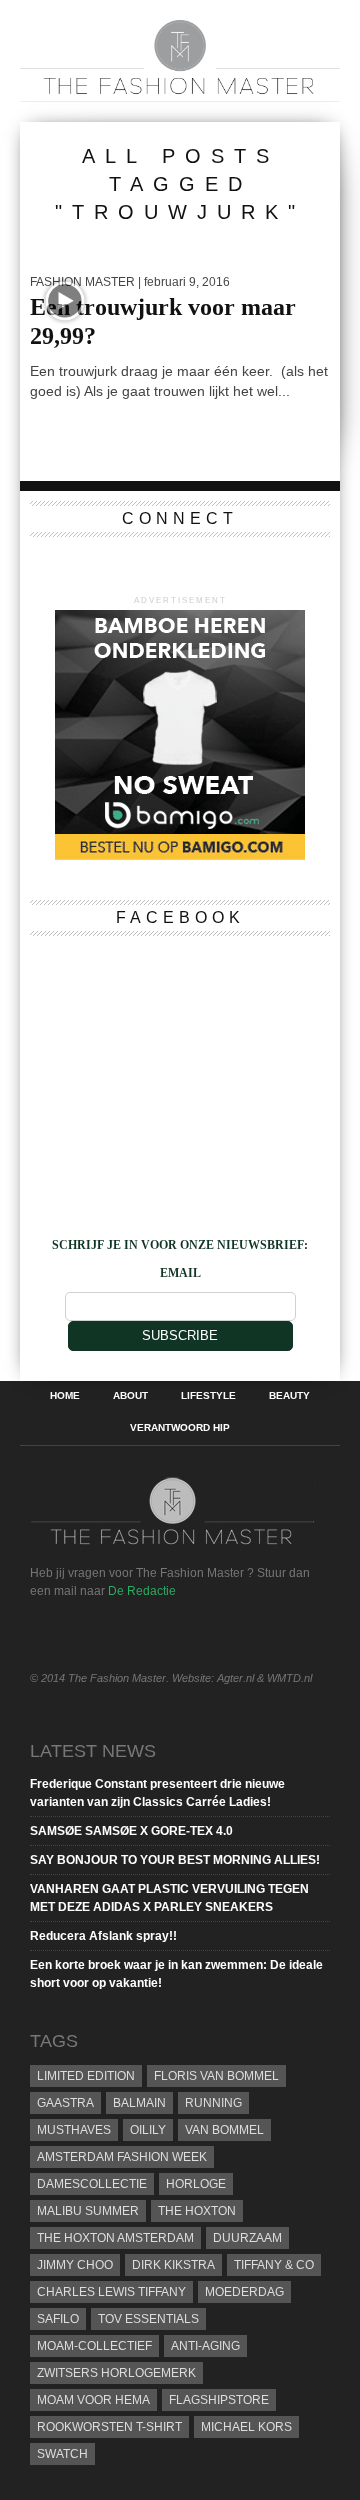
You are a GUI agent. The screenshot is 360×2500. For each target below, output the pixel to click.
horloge (196, 2184)
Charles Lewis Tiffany (111, 2292)
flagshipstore (219, 2400)
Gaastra (65, 2103)
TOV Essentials (148, 2319)
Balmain (139, 2103)
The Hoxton (197, 2211)
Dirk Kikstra (173, 2265)
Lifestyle (208, 1396)
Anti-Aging (205, 2346)
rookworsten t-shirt (109, 2427)
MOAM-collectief (94, 2346)
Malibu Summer (88, 2211)
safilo (58, 2319)
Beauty (289, 1396)
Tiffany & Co (274, 2265)
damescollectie (92, 2184)
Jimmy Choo (75, 2265)
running (213, 2103)
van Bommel (224, 2130)
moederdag (244, 2292)
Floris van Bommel (216, 2076)
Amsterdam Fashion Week (122, 2157)
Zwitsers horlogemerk (116, 2373)
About (130, 1396)
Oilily (148, 2130)
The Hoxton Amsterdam (115, 2238)
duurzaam (247, 2238)
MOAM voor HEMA (93, 2400)
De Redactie (142, 1591)
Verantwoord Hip (180, 1428)
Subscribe (180, 1335)
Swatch (62, 2454)
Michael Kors (246, 2427)
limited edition (86, 2076)
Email (180, 1273)
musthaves (74, 2130)
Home (65, 1396)
